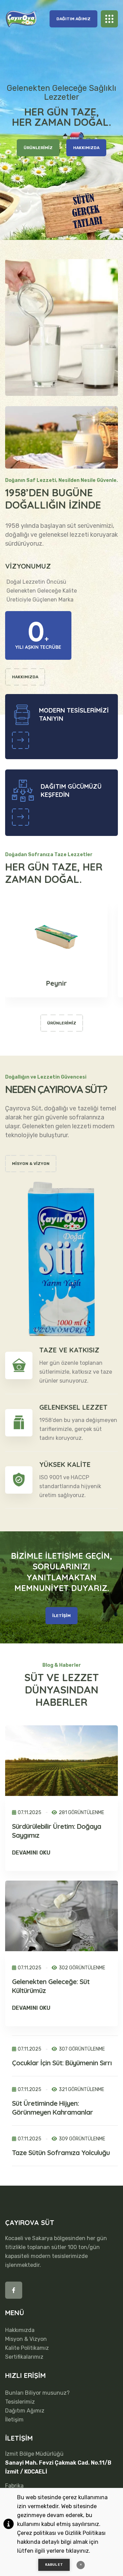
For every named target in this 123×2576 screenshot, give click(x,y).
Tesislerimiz (20, 2402)
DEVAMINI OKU (31, 1853)
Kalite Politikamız (27, 2348)
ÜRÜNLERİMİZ (38, 148)
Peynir (57, 983)
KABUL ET (54, 2565)
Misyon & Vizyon (26, 2339)
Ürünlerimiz (62, 1023)
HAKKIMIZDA (86, 148)
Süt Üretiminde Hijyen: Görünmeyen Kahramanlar (52, 2108)
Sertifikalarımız (24, 2357)
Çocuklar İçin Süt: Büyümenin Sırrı (62, 2063)
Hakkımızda (20, 2330)
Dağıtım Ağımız (73, 19)
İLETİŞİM (61, 1616)
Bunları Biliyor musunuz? (37, 2393)
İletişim (14, 2420)
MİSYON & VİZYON (31, 1164)
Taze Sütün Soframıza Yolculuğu (61, 2153)
